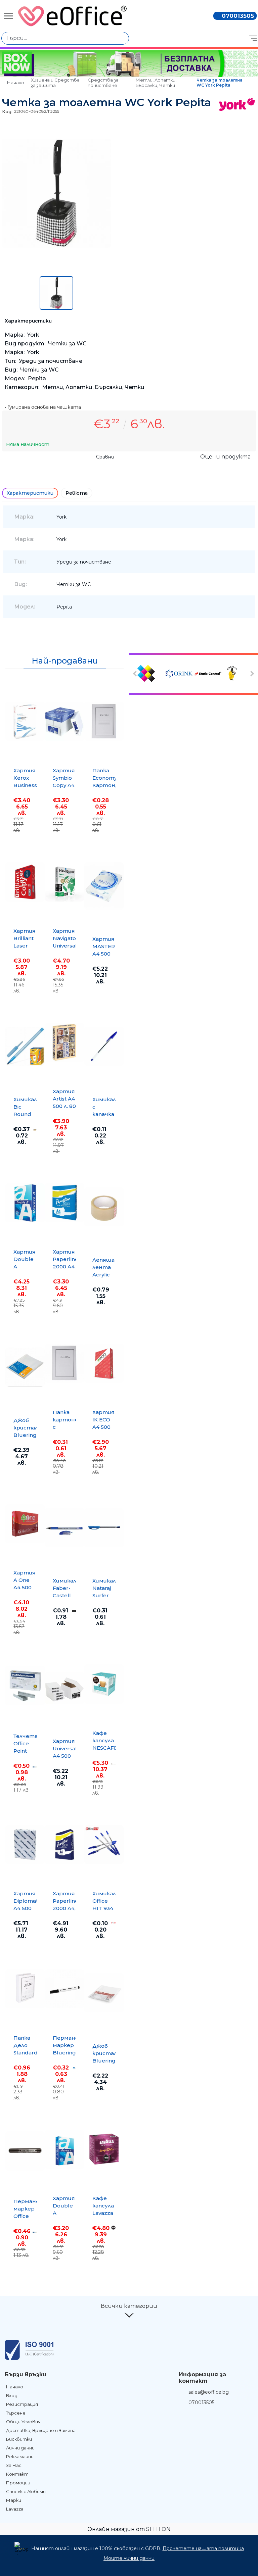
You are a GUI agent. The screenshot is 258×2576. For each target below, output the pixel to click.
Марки (14, 2500)
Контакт (17, 2474)
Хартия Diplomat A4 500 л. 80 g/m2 (26, 1908)
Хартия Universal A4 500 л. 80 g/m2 (65, 1756)
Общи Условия (23, 2422)
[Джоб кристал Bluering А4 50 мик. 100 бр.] (25, 1367)
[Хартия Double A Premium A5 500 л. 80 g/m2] (64, 2149)
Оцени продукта (225, 457)
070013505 (238, 16)
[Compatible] (150, 674)
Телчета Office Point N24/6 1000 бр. (26, 1751)
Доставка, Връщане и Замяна (41, 2430)
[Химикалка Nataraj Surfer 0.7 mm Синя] (104, 1527)
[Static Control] (208, 674)
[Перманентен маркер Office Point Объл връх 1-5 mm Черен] (25, 2151)
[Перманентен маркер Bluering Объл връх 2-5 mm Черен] (64, 1989)
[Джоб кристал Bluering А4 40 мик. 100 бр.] (104, 1993)
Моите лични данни (129, 2558)
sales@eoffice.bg (209, 2392)
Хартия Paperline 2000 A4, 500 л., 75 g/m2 (66, 1267)
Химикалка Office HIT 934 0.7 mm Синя (107, 1908)
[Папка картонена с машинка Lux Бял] (64, 1363)
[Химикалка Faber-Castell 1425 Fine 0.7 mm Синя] (64, 1527)
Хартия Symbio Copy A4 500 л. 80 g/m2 (64, 785)
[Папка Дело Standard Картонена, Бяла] (25, 1989)
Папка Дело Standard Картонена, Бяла (30, 2053)
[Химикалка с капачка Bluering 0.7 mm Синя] (104, 1046)
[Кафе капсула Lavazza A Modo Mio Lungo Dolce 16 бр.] (104, 2149)
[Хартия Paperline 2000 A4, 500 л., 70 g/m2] (64, 1844)
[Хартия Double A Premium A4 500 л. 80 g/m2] (25, 1203)
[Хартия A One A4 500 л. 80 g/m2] (25, 1523)
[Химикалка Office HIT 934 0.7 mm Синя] (104, 1844)
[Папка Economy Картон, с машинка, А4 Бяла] (104, 721)
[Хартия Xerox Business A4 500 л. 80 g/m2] (25, 721)
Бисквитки (19, 2439)
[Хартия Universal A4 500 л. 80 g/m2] (64, 1688)
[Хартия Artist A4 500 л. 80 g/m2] (64, 1042)
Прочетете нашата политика (203, 2548)
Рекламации (20, 2457)
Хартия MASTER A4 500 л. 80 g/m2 (104, 954)
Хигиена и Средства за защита (55, 83)
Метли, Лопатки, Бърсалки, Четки (156, 83)
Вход (12, 2395)
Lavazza (15, 2509)
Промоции (18, 2483)
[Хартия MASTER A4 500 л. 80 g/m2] (104, 886)
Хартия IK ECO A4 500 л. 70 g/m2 (103, 1427)
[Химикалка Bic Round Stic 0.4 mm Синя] (25, 1046)
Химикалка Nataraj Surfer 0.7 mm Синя (107, 1595)
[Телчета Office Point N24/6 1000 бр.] (25, 1686)
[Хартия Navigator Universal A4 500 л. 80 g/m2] (64, 882)
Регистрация (22, 2404)
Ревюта (77, 493)
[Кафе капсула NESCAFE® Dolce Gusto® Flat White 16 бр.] (104, 1684)
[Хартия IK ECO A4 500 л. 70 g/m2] (104, 1363)
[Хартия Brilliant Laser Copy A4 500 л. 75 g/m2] (25, 882)
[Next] (251, 674)
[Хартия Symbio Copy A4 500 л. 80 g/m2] (64, 721)
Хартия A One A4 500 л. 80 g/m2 (25, 1587)
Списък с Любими (26, 2491)
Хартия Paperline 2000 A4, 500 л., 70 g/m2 (66, 1908)
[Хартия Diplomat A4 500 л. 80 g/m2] (25, 1844)
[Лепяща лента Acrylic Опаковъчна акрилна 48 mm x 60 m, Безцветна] (104, 1207)
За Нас (14, 2465)
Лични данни (20, 2448)
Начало (16, 83)
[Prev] (136, 674)
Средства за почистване (103, 83)
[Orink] (179, 674)
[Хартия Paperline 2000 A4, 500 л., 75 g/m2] (64, 1203)
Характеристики (30, 493)
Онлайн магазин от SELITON (129, 2529)
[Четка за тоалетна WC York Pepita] (56, 246)
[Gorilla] (236, 674)
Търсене (16, 2413)
